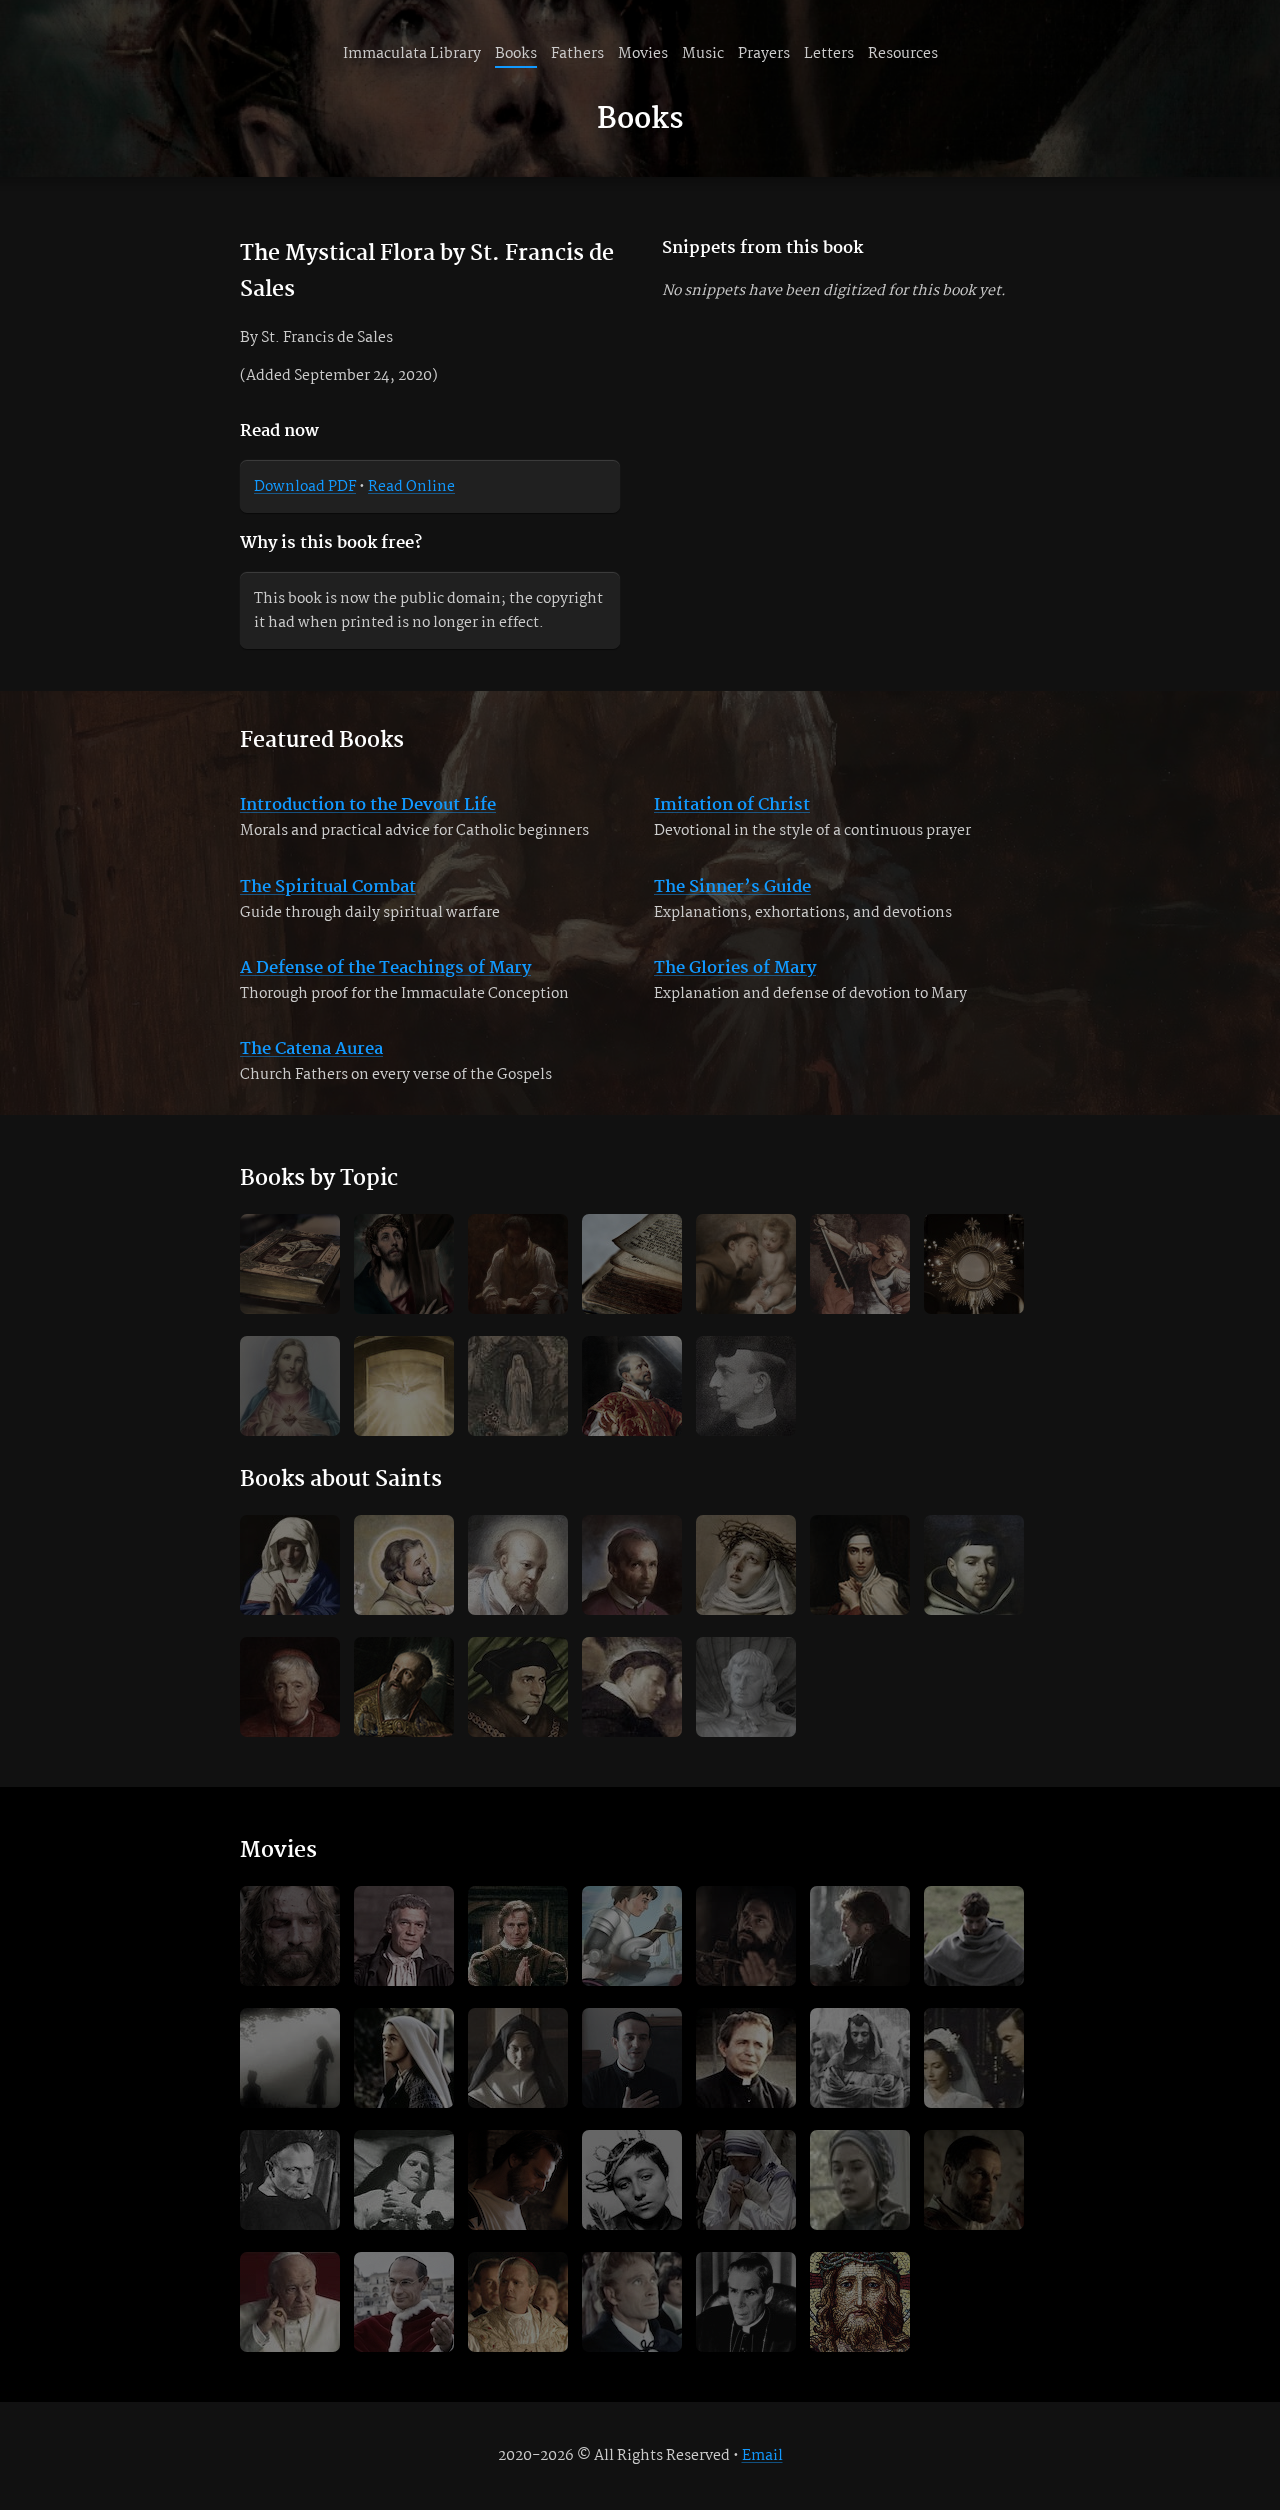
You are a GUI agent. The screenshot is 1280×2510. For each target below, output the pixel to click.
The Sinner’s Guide (732, 887)
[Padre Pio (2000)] (974, 2180)
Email (762, 2456)
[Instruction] (518, 1264)
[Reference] (632, 1264)
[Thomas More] (518, 1687)
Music (703, 54)
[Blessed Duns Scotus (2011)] (974, 1936)
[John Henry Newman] (290, 1687)
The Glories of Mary (735, 968)
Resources (903, 54)
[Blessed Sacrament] (974, 1264)
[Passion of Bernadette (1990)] (860, 2180)
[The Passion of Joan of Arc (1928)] (632, 2180)
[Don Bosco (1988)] (746, 2058)
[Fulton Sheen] (746, 2302)
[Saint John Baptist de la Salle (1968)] (632, 2302)
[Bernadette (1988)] (404, 2058)
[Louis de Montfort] (746, 1687)
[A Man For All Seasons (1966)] (404, 1936)
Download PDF (305, 487)
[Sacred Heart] (290, 1386)
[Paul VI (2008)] (404, 2302)
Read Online (411, 487)
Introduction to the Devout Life (368, 805)
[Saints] (746, 1264)
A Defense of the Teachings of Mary (385, 968)
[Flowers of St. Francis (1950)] (860, 2058)
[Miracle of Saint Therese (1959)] (404, 2180)
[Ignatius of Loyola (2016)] (746, 1936)
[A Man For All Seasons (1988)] (518, 1936)
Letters (829, 54)
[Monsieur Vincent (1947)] (290, 2180)
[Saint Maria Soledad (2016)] (518, 2058)
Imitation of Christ (732, 805)
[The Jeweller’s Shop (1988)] (974, 2058)
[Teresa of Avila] (860, 1565)
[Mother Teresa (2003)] (746, 2180)
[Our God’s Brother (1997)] (860, 1936)
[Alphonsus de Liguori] (632, 1565)
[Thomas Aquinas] (632, 1687)
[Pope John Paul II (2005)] (518, 2302)
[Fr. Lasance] (746, 1386)
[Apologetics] (860, 1264)
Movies (643, 54)
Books (516, 54)
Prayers (764, 54)
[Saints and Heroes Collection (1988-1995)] (632, 1936)
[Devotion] (404, 1264)
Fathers (577, 54)
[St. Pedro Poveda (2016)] (632, 2058)
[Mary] (290, 1565)
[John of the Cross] (974, 1565)
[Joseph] (404, 1565)
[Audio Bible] (860, 2302)
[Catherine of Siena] (746, 1565)
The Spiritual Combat (328, 887)
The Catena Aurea (311, 1049)
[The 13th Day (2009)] (290, 2058)
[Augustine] (404, 1687)
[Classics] (290, 1264)
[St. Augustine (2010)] (518, 2180)
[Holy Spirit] (404, 1386)
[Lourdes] (518, 1386)
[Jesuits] (632, 1386)
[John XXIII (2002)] (290, 2302)
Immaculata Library (412, 54)
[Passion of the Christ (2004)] (290, 1936)
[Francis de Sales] (518, 1565)
